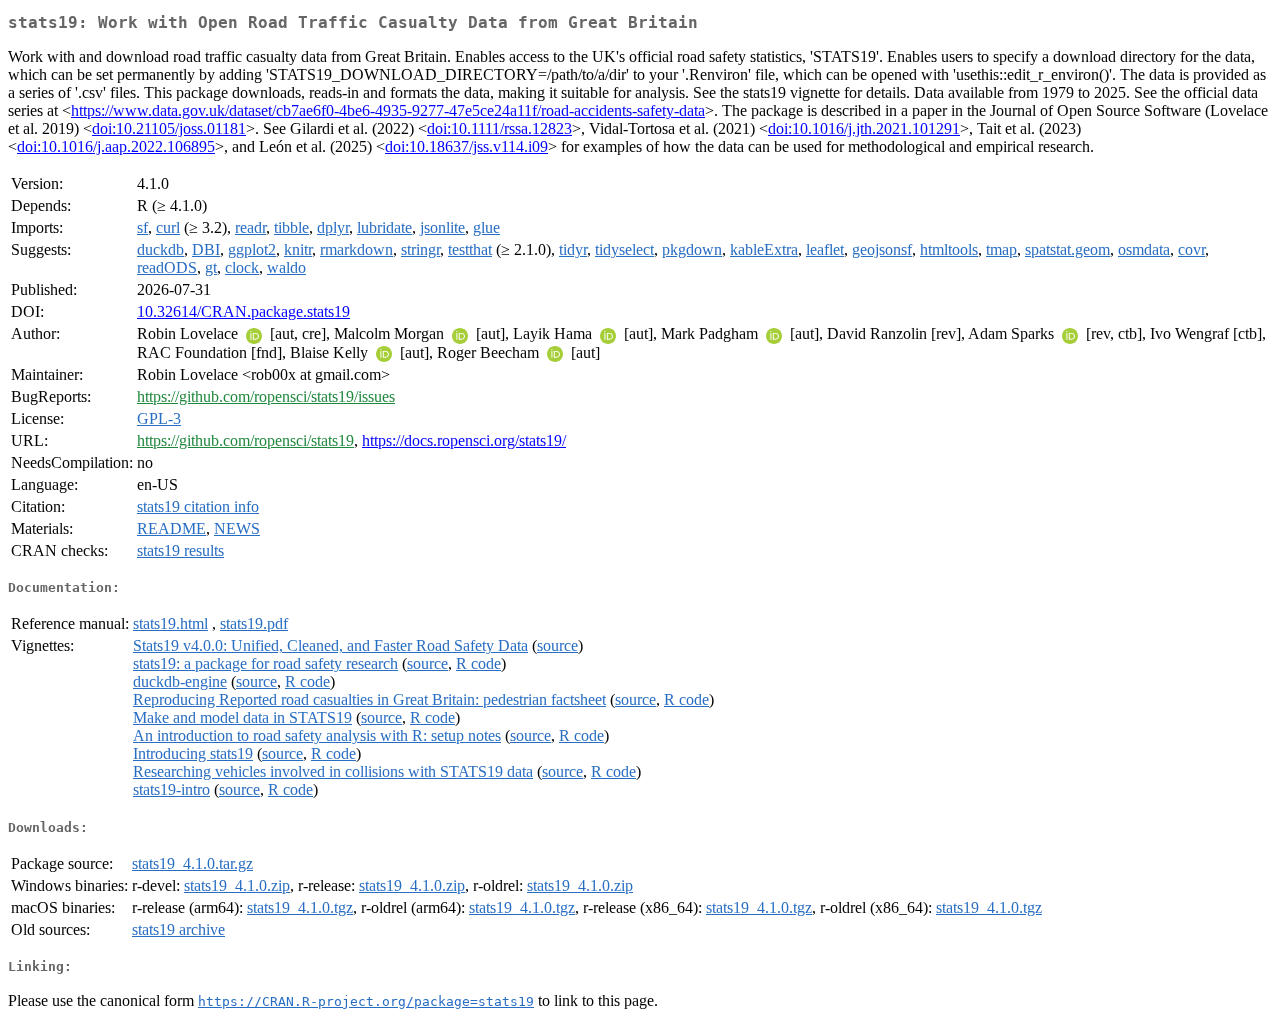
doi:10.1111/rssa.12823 (499, 128)
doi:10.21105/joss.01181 (169, 128)
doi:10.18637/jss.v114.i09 (466, 146)
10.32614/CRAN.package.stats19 (243, 311)
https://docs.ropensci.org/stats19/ (464, 440)
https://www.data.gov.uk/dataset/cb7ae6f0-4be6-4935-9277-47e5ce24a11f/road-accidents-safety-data (388, 110)
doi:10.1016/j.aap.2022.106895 (116, 146)
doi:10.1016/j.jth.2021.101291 (864, 128)
